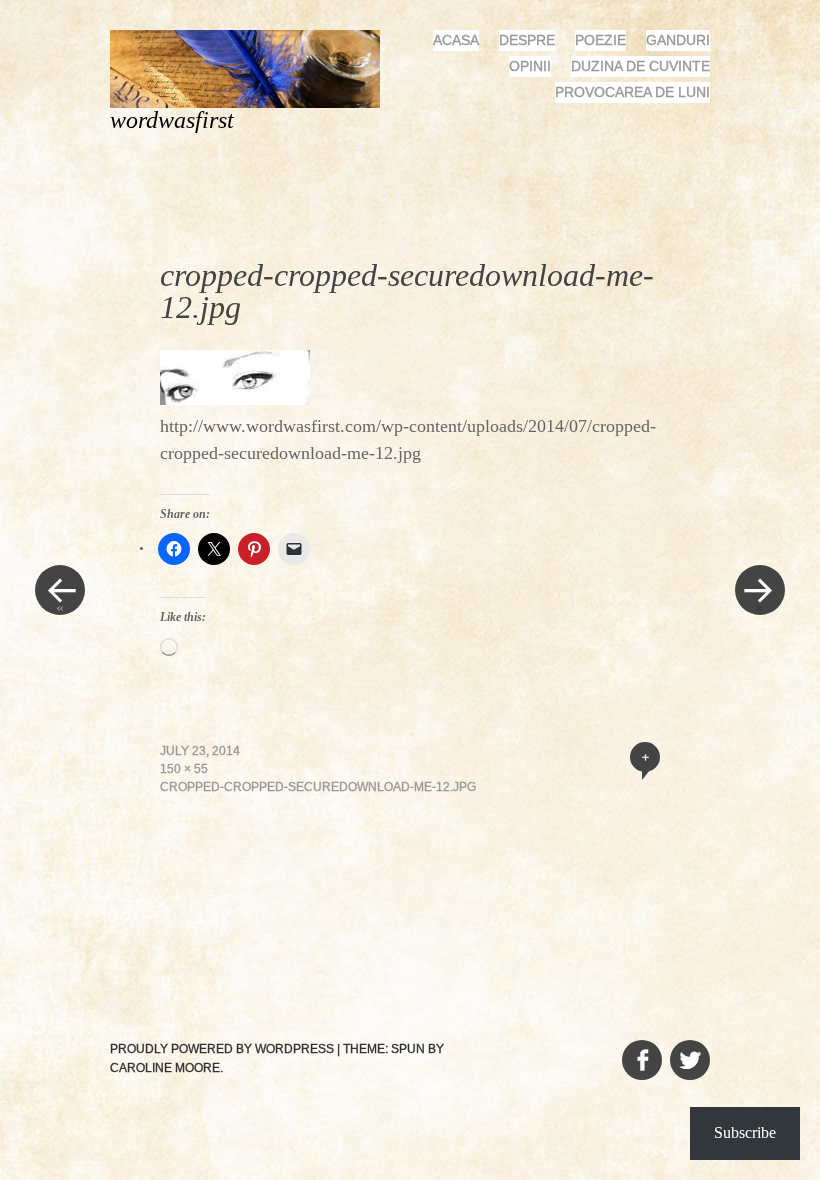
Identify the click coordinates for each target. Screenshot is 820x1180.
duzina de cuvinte (640, 66)
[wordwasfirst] (253, 67)
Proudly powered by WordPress (222, 1049)
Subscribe (745, 1132)
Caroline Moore (165, 1068)
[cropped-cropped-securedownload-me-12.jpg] (235, 399)
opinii (530, 66)
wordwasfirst (172, 120)
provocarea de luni (632, 92)
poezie (600, 40)
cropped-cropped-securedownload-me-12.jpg (318, 787)
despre (527, 40)
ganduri (678, 40)
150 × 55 (184, 769)
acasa (456, 40)
